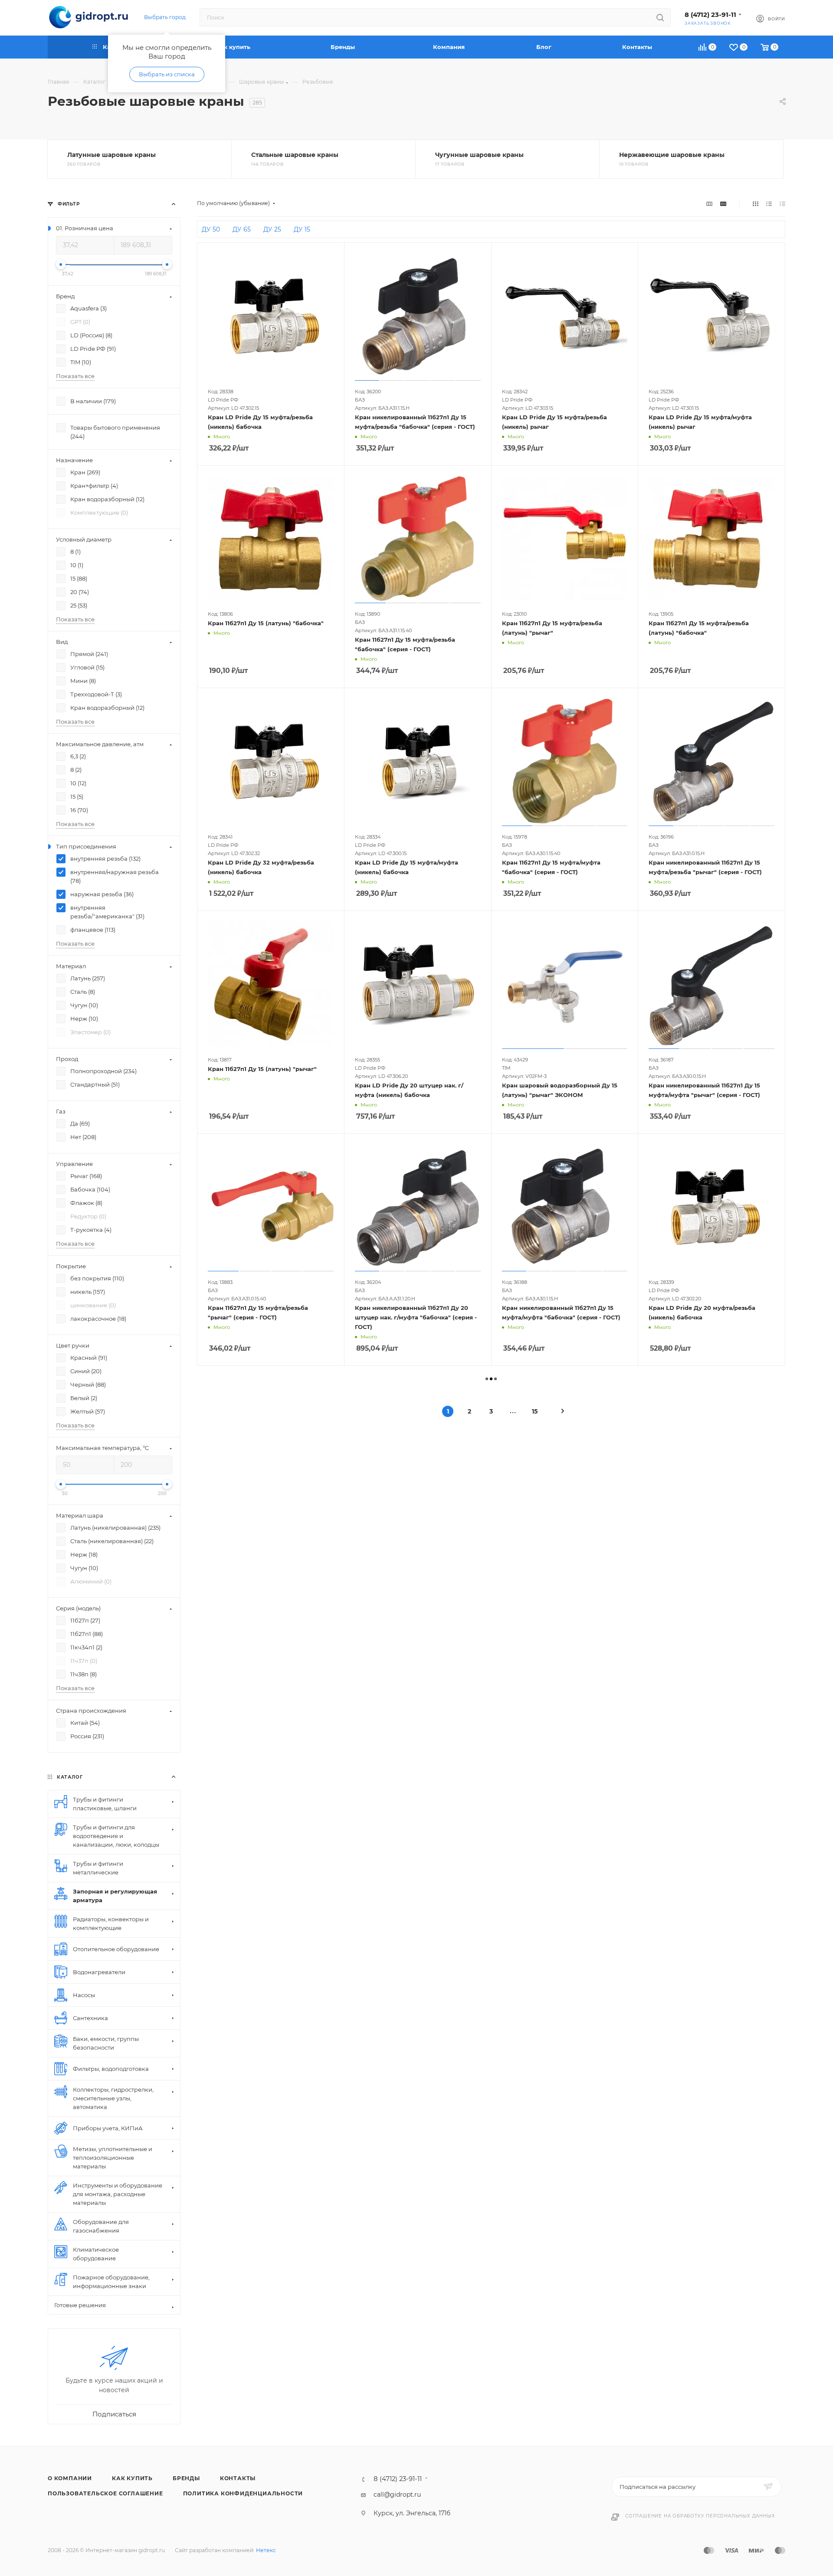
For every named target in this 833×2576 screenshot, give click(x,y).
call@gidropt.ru (397, 2494)
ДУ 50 (211, 229)
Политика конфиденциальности (243, 2493)
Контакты (238, 2478)
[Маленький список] (709, 203)
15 (535, 1411)
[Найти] (660, 17)
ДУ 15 (302, 229)
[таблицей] (782, 203)
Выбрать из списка (167, 74)
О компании (70, 2478)
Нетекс (266, 2550)
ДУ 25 (272, 229)
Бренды (186, 2478)
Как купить (132, 2478)
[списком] (769, 203)
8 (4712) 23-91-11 (710, 15)
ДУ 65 (242, 229)
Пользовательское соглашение (105, 2493)
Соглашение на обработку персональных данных (700, 2516)
